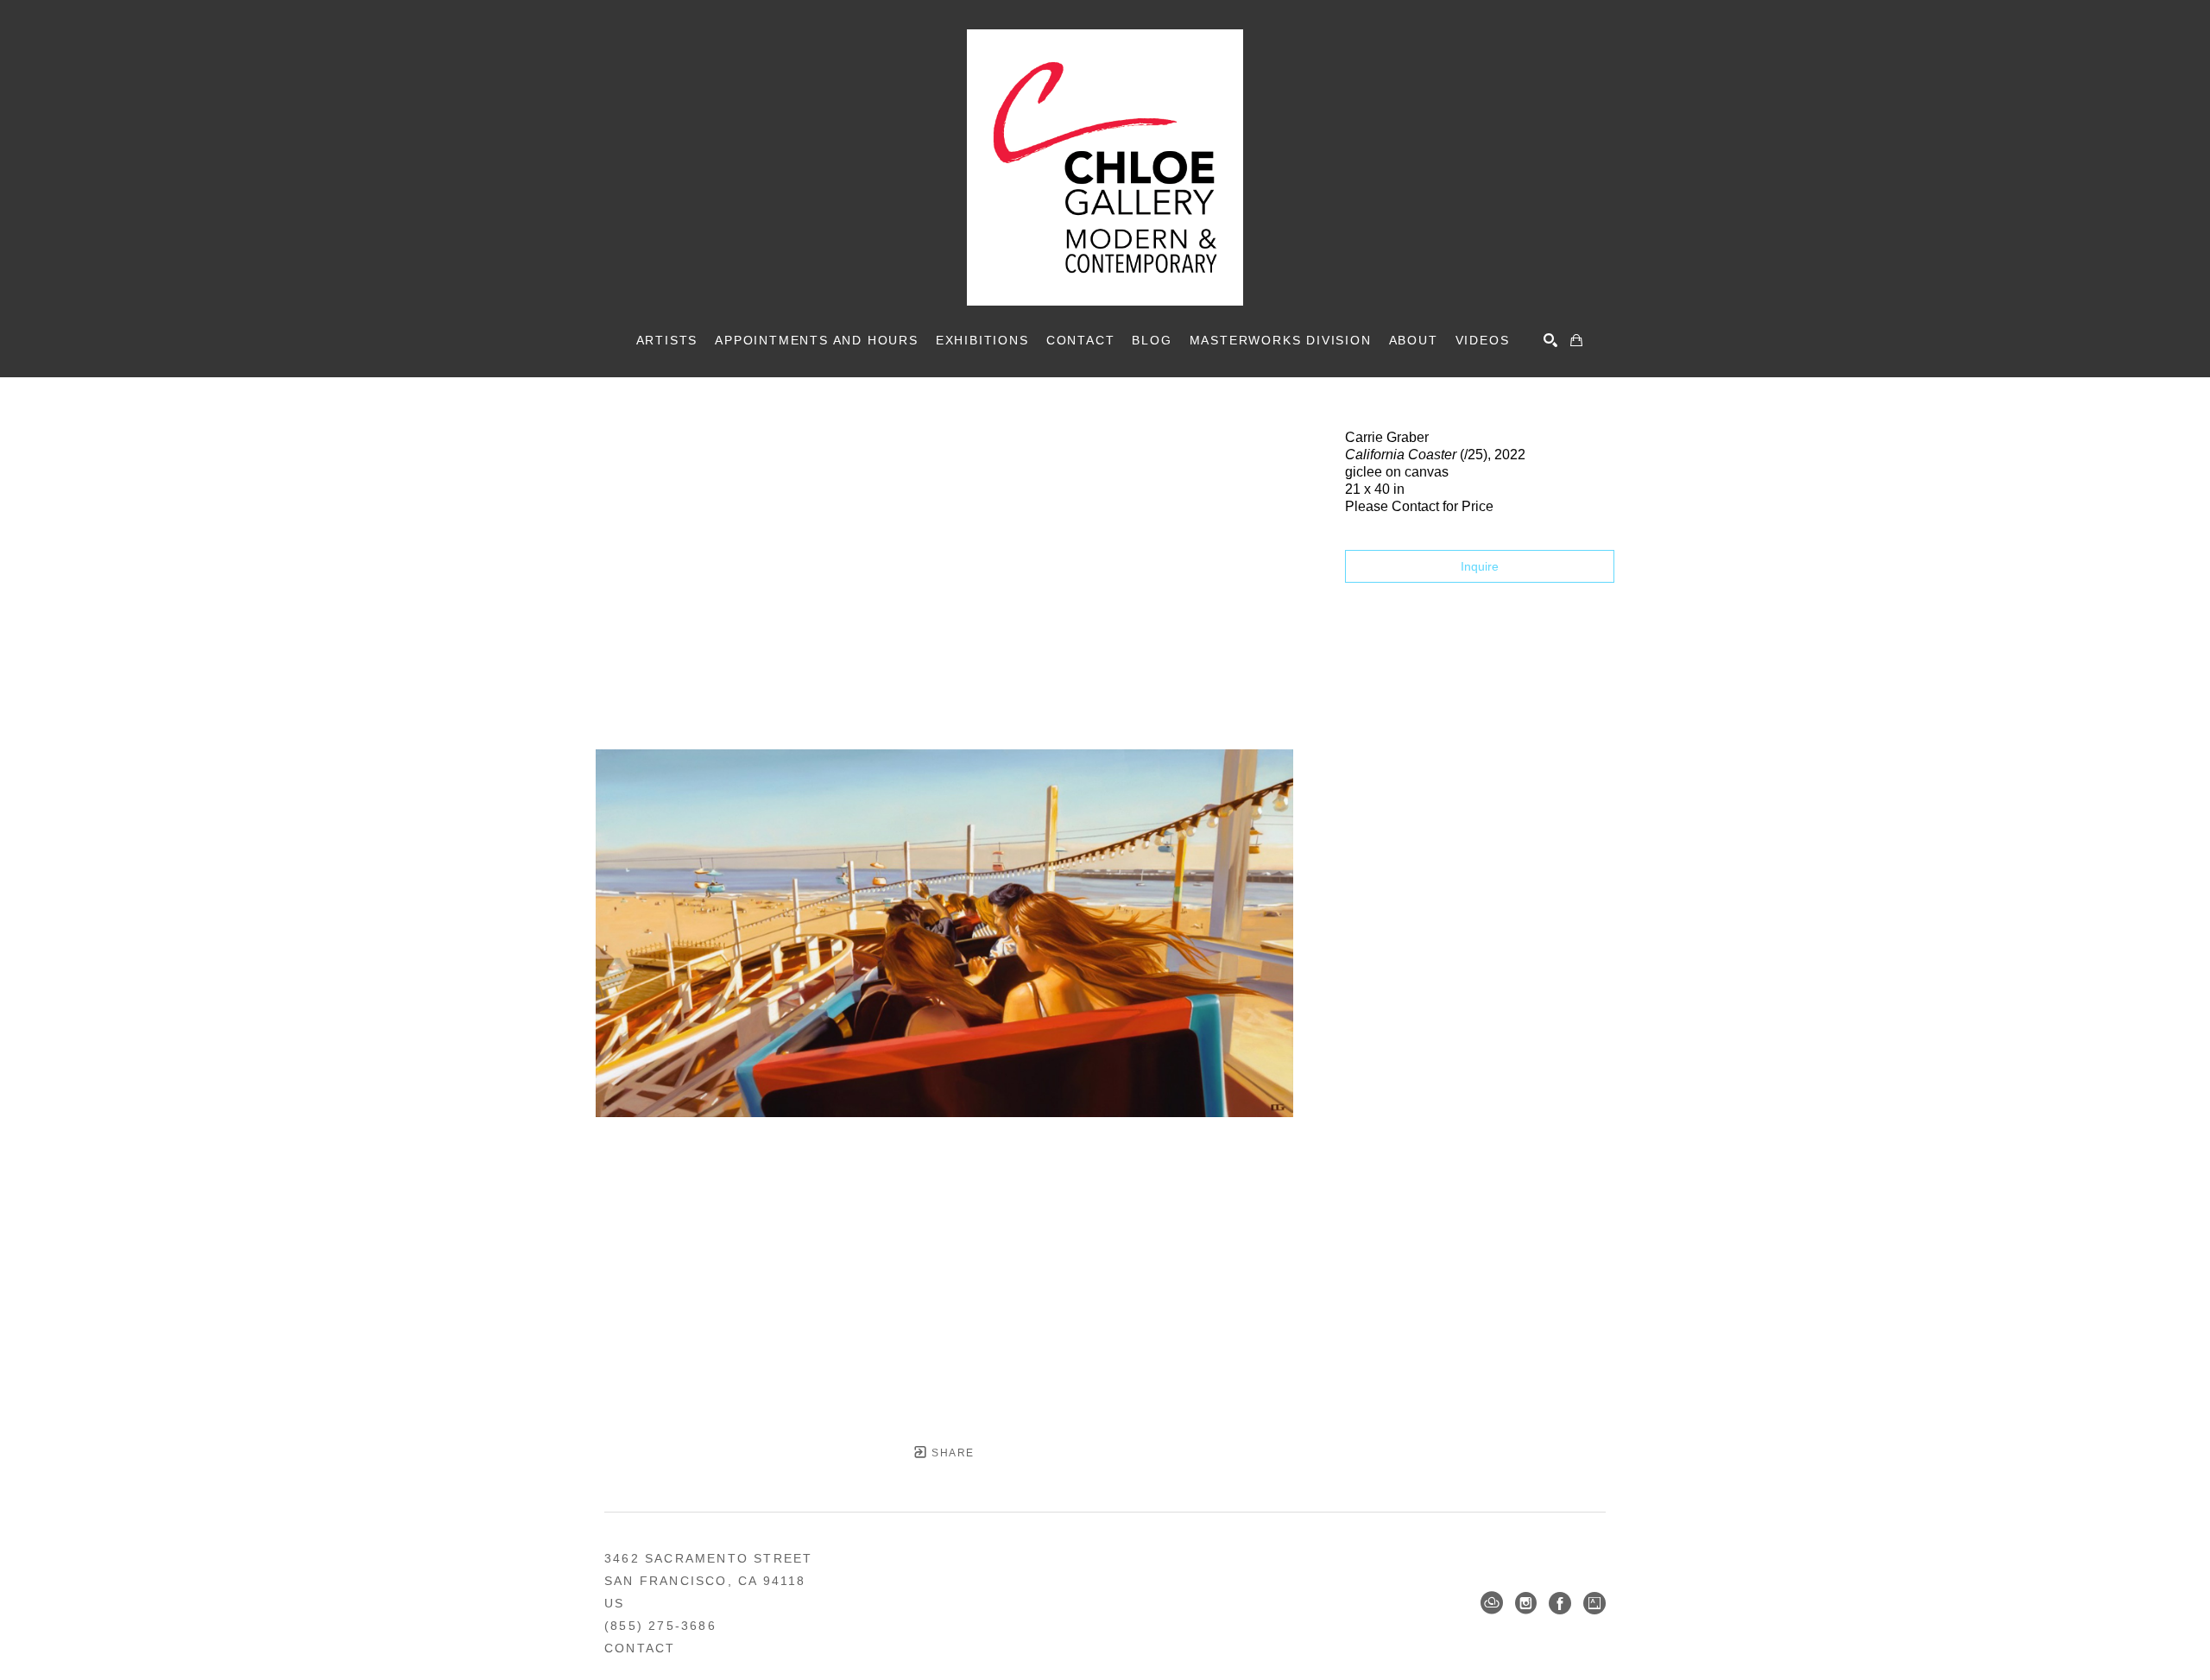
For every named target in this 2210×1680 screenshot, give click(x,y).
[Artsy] (1594, 1603)
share (951, 1453)
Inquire (1480, 566)
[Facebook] (1560, 1603)
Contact (640, 1648)
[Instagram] (1526, 1603)
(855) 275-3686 (660, 1626)
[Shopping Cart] (1576, 340)
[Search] (1550, 340)
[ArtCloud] (1492, 1603)
